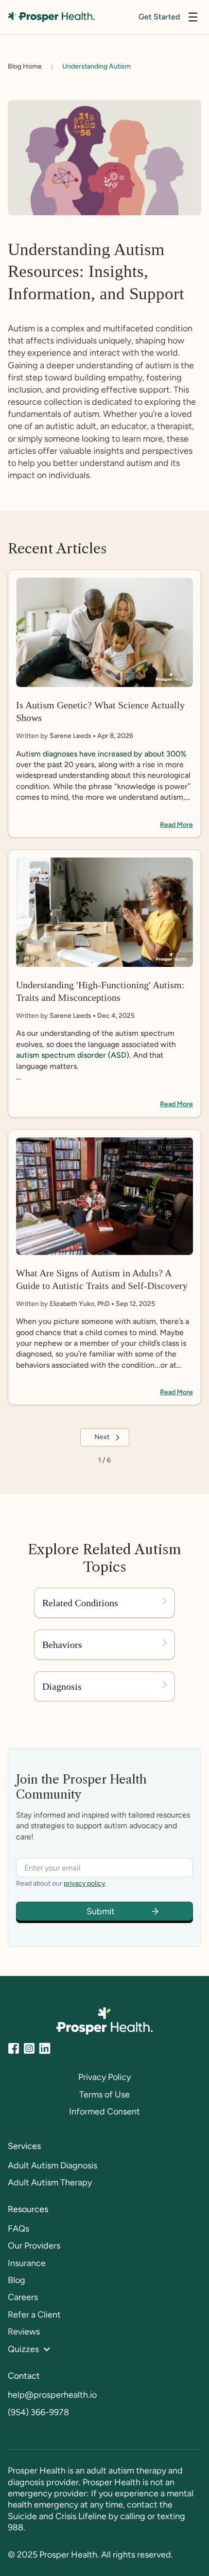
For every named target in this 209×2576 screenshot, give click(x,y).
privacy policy (84, 1883)
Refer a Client (34, 2315)
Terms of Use (104, 2095)
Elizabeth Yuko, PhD (80, 1304)
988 (16, 2527)
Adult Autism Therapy (50, 2182)
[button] (193, 17)
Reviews (24, 2332)
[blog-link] (104, 704)
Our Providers (34, 2246)
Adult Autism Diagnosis (52, 2165)
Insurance (27, 2263)
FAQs (18, 2229)
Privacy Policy (104, 2077)
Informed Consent (104, 2112)
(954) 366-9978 (38, 2412)
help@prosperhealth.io (52, 2395)
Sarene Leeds (70, 736)
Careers (23, 2297)
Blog (17, 2280)
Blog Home (25, 66)
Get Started (159, 17)
